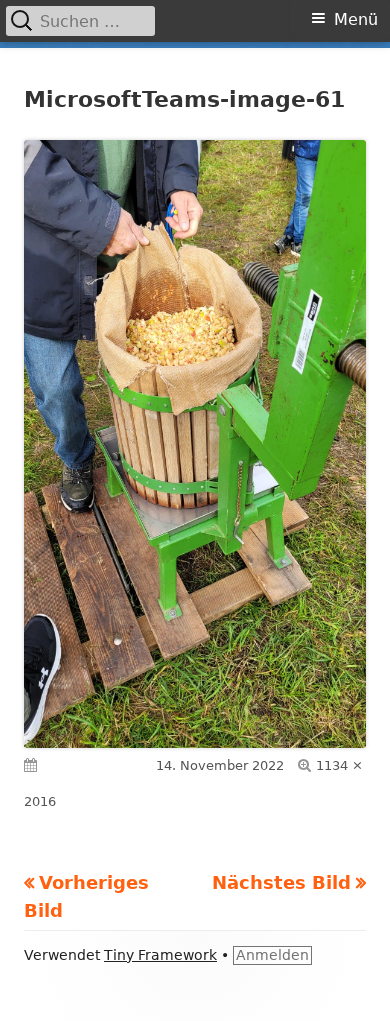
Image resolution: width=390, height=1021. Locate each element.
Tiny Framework (160, 955)
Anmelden (272, 955)
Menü (356, 19)
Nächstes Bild (281, 882)
